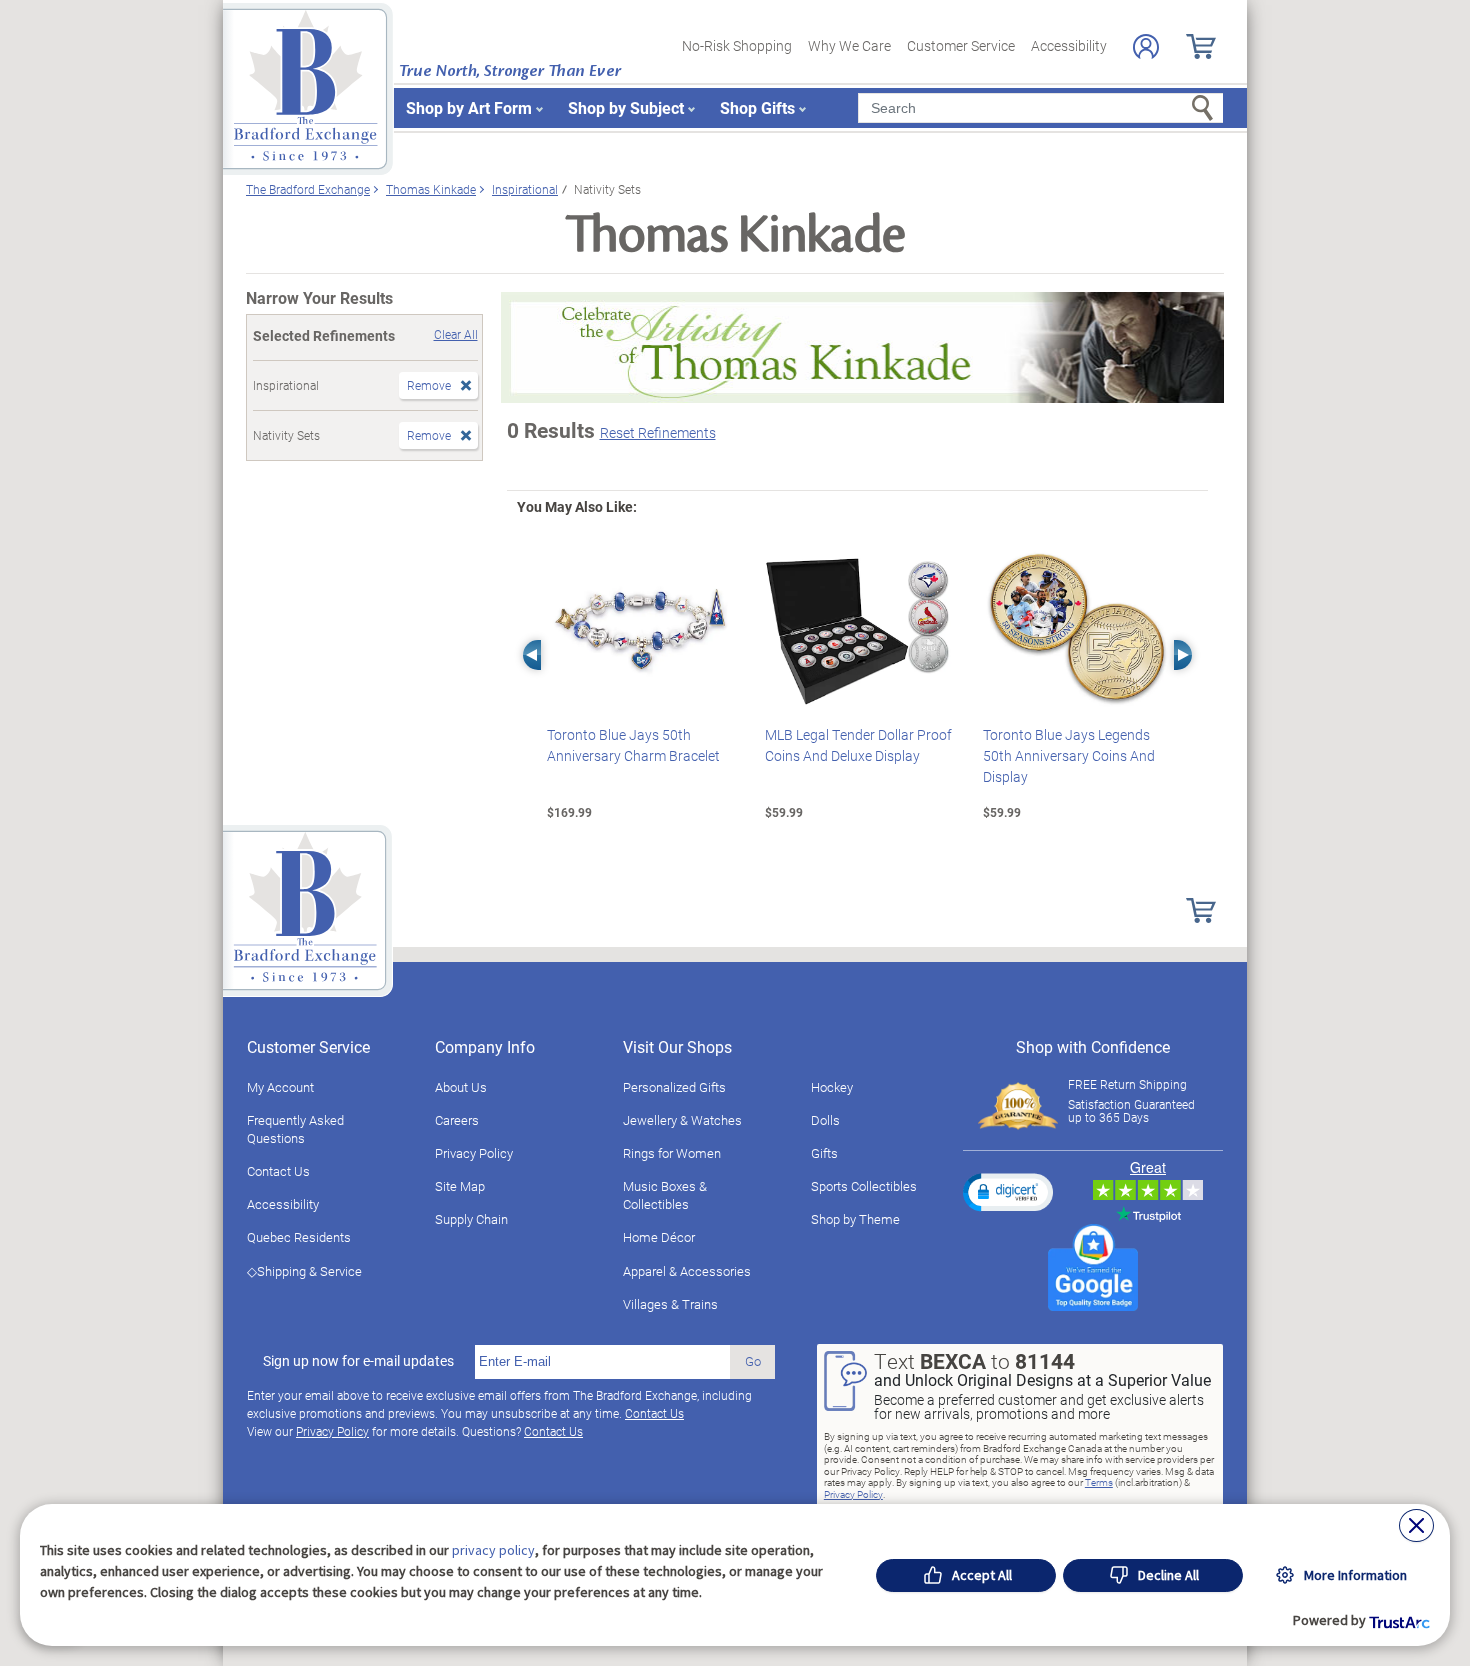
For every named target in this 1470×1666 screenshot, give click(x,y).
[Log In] (1146, 46)
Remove (429, 385)
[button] (1008, 1192)
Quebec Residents (299, 1237)
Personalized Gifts (674, 1087)
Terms (1099, 1482)
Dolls (825, 1120)
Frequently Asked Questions (295, 1129)
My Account (280, 1087)
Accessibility (1069, 45)
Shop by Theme (855, 1219)
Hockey (832, 1087)
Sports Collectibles (864, 1186)
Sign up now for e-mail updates (358, 1361)
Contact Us (278, 1171)
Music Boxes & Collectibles (665, 1195)
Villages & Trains (670, 1304)
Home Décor (659, 1237)
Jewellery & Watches (682, 1120)
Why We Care (849, 45)
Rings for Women (672, 1153)
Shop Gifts (757, 107)
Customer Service (961, 45)
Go (753, 1361)
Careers (457, 1120)
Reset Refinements (658, 432)
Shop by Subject (626, 107)
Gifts (824, 1153)
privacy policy (493, 1550)
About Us (461, 1087)
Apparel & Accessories (687, 1271)
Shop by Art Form (469, 107)
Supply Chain (471, 1219)
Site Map (460, 1186)
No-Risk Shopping (737, 45)
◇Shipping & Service (304, 1271)
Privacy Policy (474, 1153)
